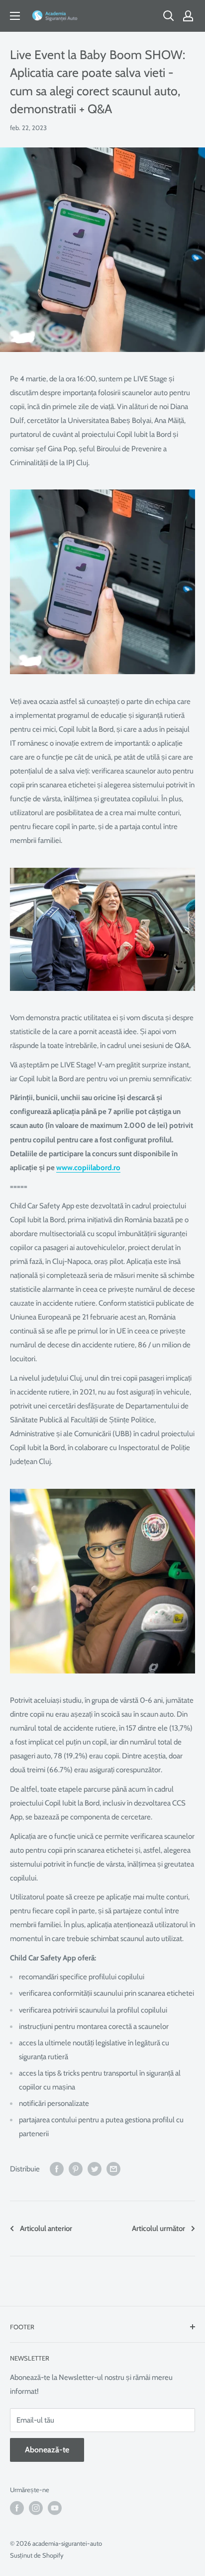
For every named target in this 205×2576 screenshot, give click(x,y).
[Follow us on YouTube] (55, 2508)
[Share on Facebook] (57, 2169)
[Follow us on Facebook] (17, 2508)
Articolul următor (158, 2228)
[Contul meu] (188, 16)
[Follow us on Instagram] (36, 2508)
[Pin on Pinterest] (76, 2169)
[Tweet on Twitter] (95, 2169)
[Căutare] (169, 16)
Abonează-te (47, 2450)
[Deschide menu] (15, 16)
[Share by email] (113, 2169)
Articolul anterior (46, 2228)
